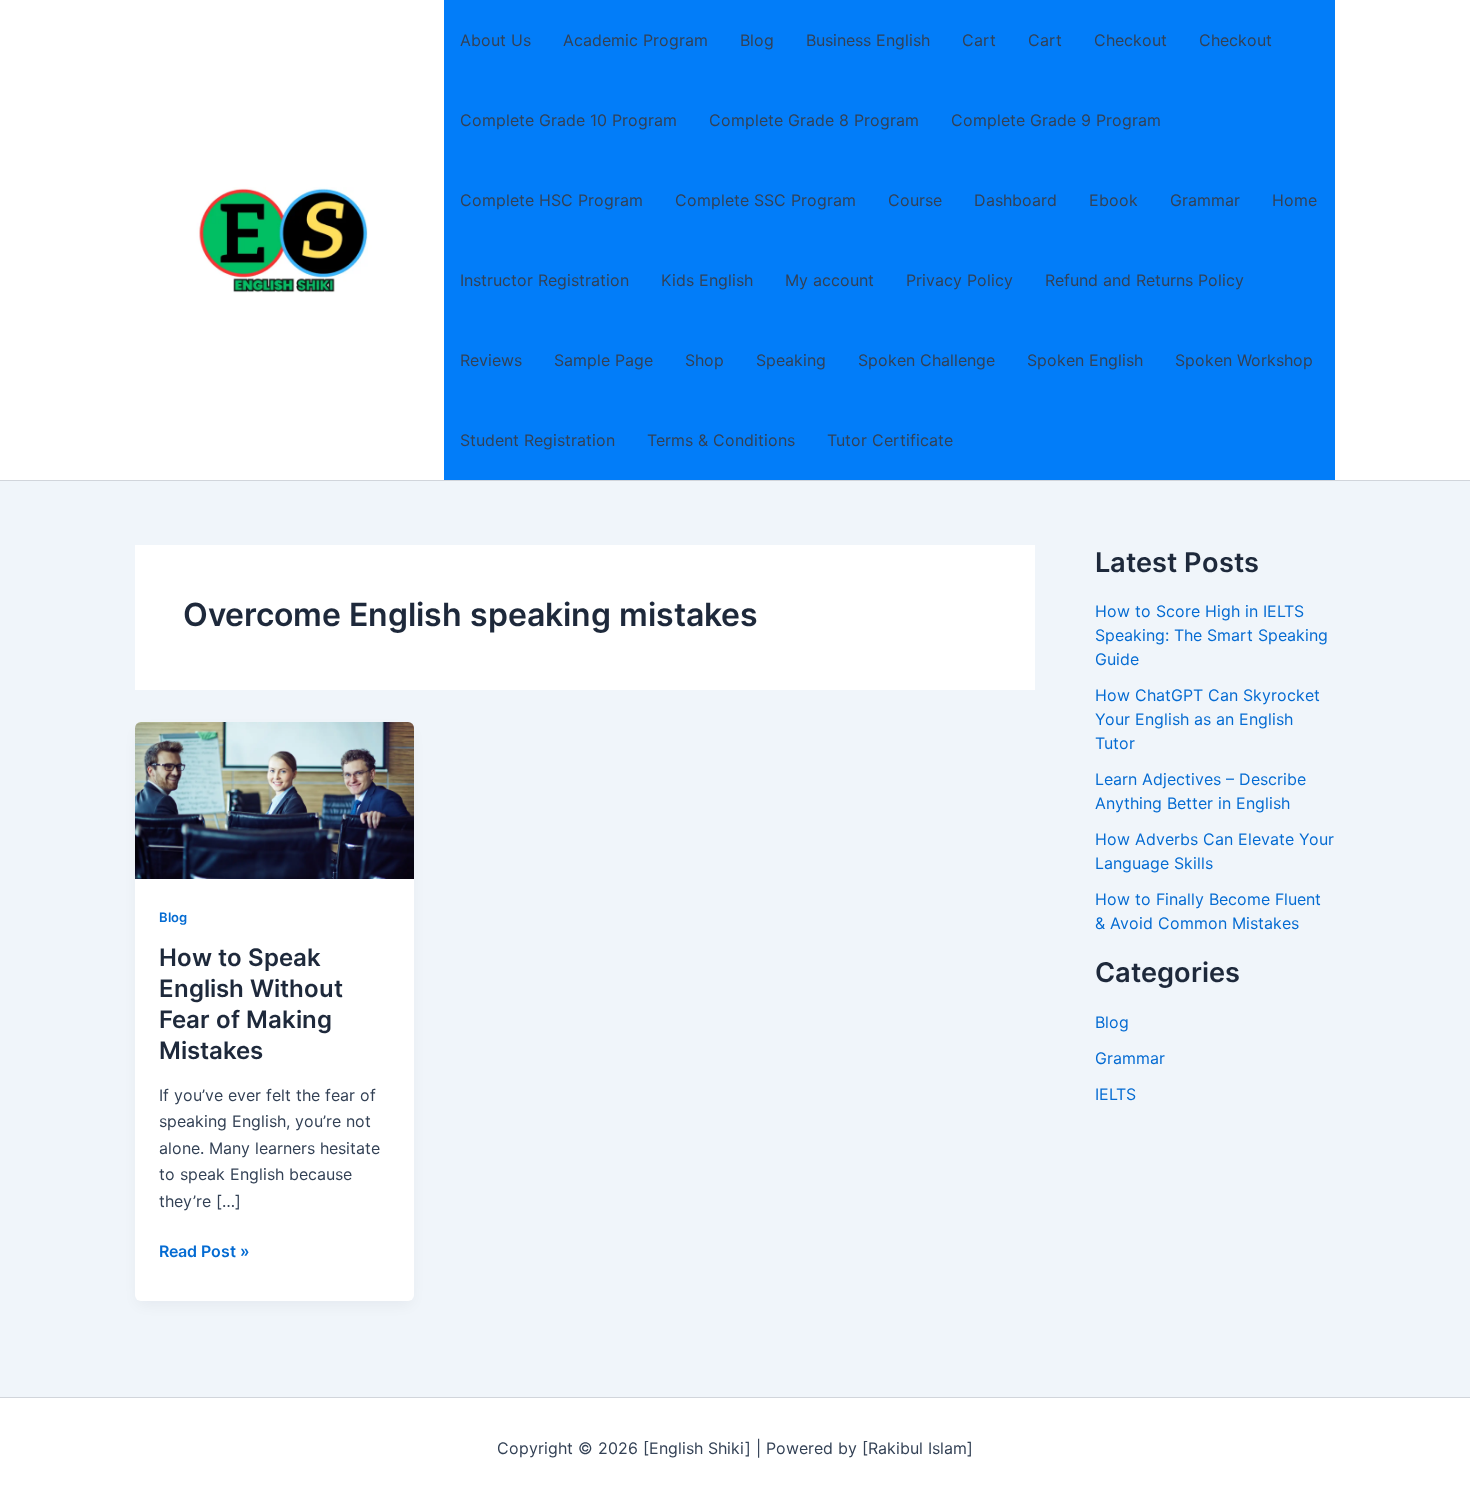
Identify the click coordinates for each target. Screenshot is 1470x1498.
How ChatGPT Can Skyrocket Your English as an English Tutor (1207, 719)
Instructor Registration (544, 280)
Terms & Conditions (721, 440)
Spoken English (1085, 360)
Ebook (1113, 200)
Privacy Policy (959, 280)
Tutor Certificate (890, 440)
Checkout (1130, 40)
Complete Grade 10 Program (568, 120)
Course (915, 200)
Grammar (1205, 200)
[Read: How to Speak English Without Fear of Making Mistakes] (274, 799)
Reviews (491, 360)
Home (1294, 200)
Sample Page (603, 360)
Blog (757, 40)
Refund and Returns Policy (1144, 280)
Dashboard (1015, 200)
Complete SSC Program (765, 200)
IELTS (1115, 1094)
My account (829, 280)
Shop (704, 360)
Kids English (707, 280)
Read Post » (204, 1252)
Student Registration (537, 440)
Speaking (791, 360)
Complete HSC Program (551, 200)
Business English (868, 40)
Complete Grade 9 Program (1056, 120)
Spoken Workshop (1244, 360)
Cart (979, 40)
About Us (495, 40)
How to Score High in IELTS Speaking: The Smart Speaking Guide (1211, 635)
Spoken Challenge (926, 360)
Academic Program (635, 40)
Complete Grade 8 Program (814, 120)
